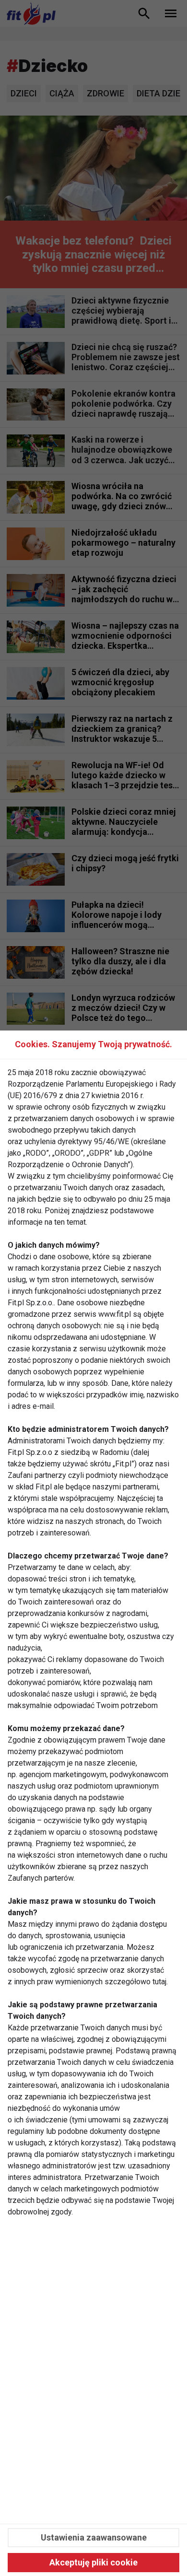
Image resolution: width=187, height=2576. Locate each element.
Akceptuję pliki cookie (93, 2562)
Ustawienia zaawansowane (94, 2537)
